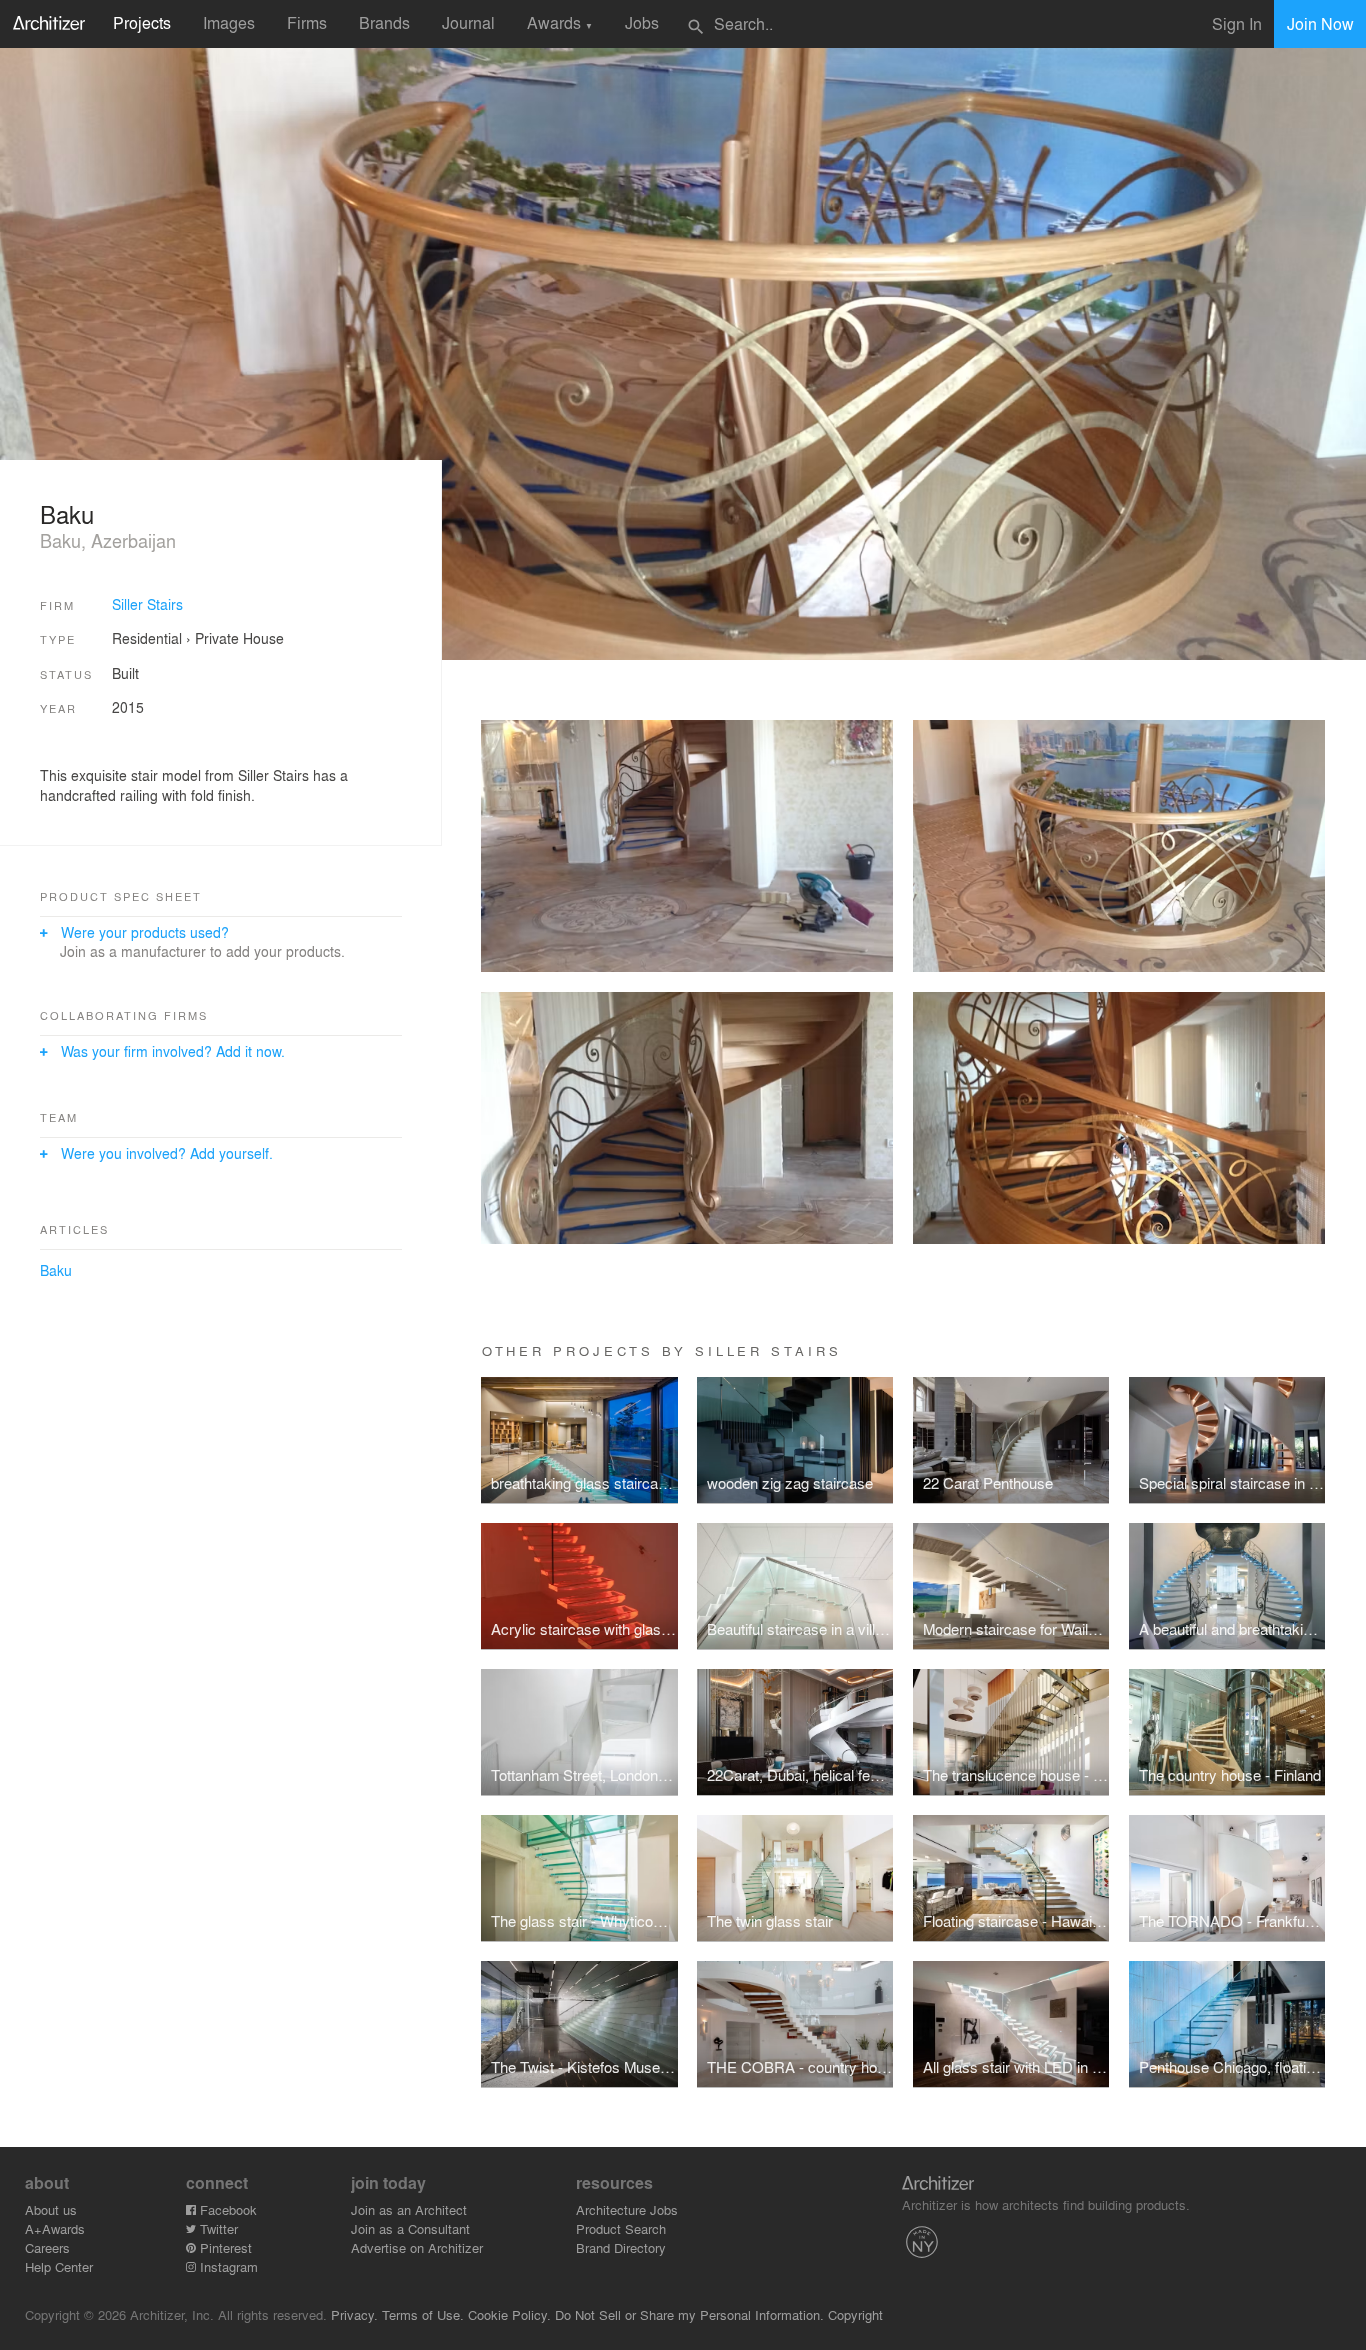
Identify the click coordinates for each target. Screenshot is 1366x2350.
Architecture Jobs (627, 2209)
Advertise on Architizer (417, 2247)
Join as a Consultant (410, 2228)
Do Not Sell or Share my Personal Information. (689, 2314)
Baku (56, 1270)
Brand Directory (621, 2247)
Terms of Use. (423, 2314)
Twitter (217, 2228)
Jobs (642, 22)
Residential (147, 638)
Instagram (227, 2266)
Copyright (855, 2314)
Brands (384, 22)
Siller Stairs (147, 604)
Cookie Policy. (509, 2314)
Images (229, 22)
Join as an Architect (409, 2209)
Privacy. (354, 2314)
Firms (307, 22)
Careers (47, 2247)
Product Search (621, 2228)
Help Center (59, 2266)
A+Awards (55, 2228)
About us (51, 2209)
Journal (468, 22)
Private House (239, 638)
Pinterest (224, 2247)
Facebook (226, 2209)
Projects (142, 22)
